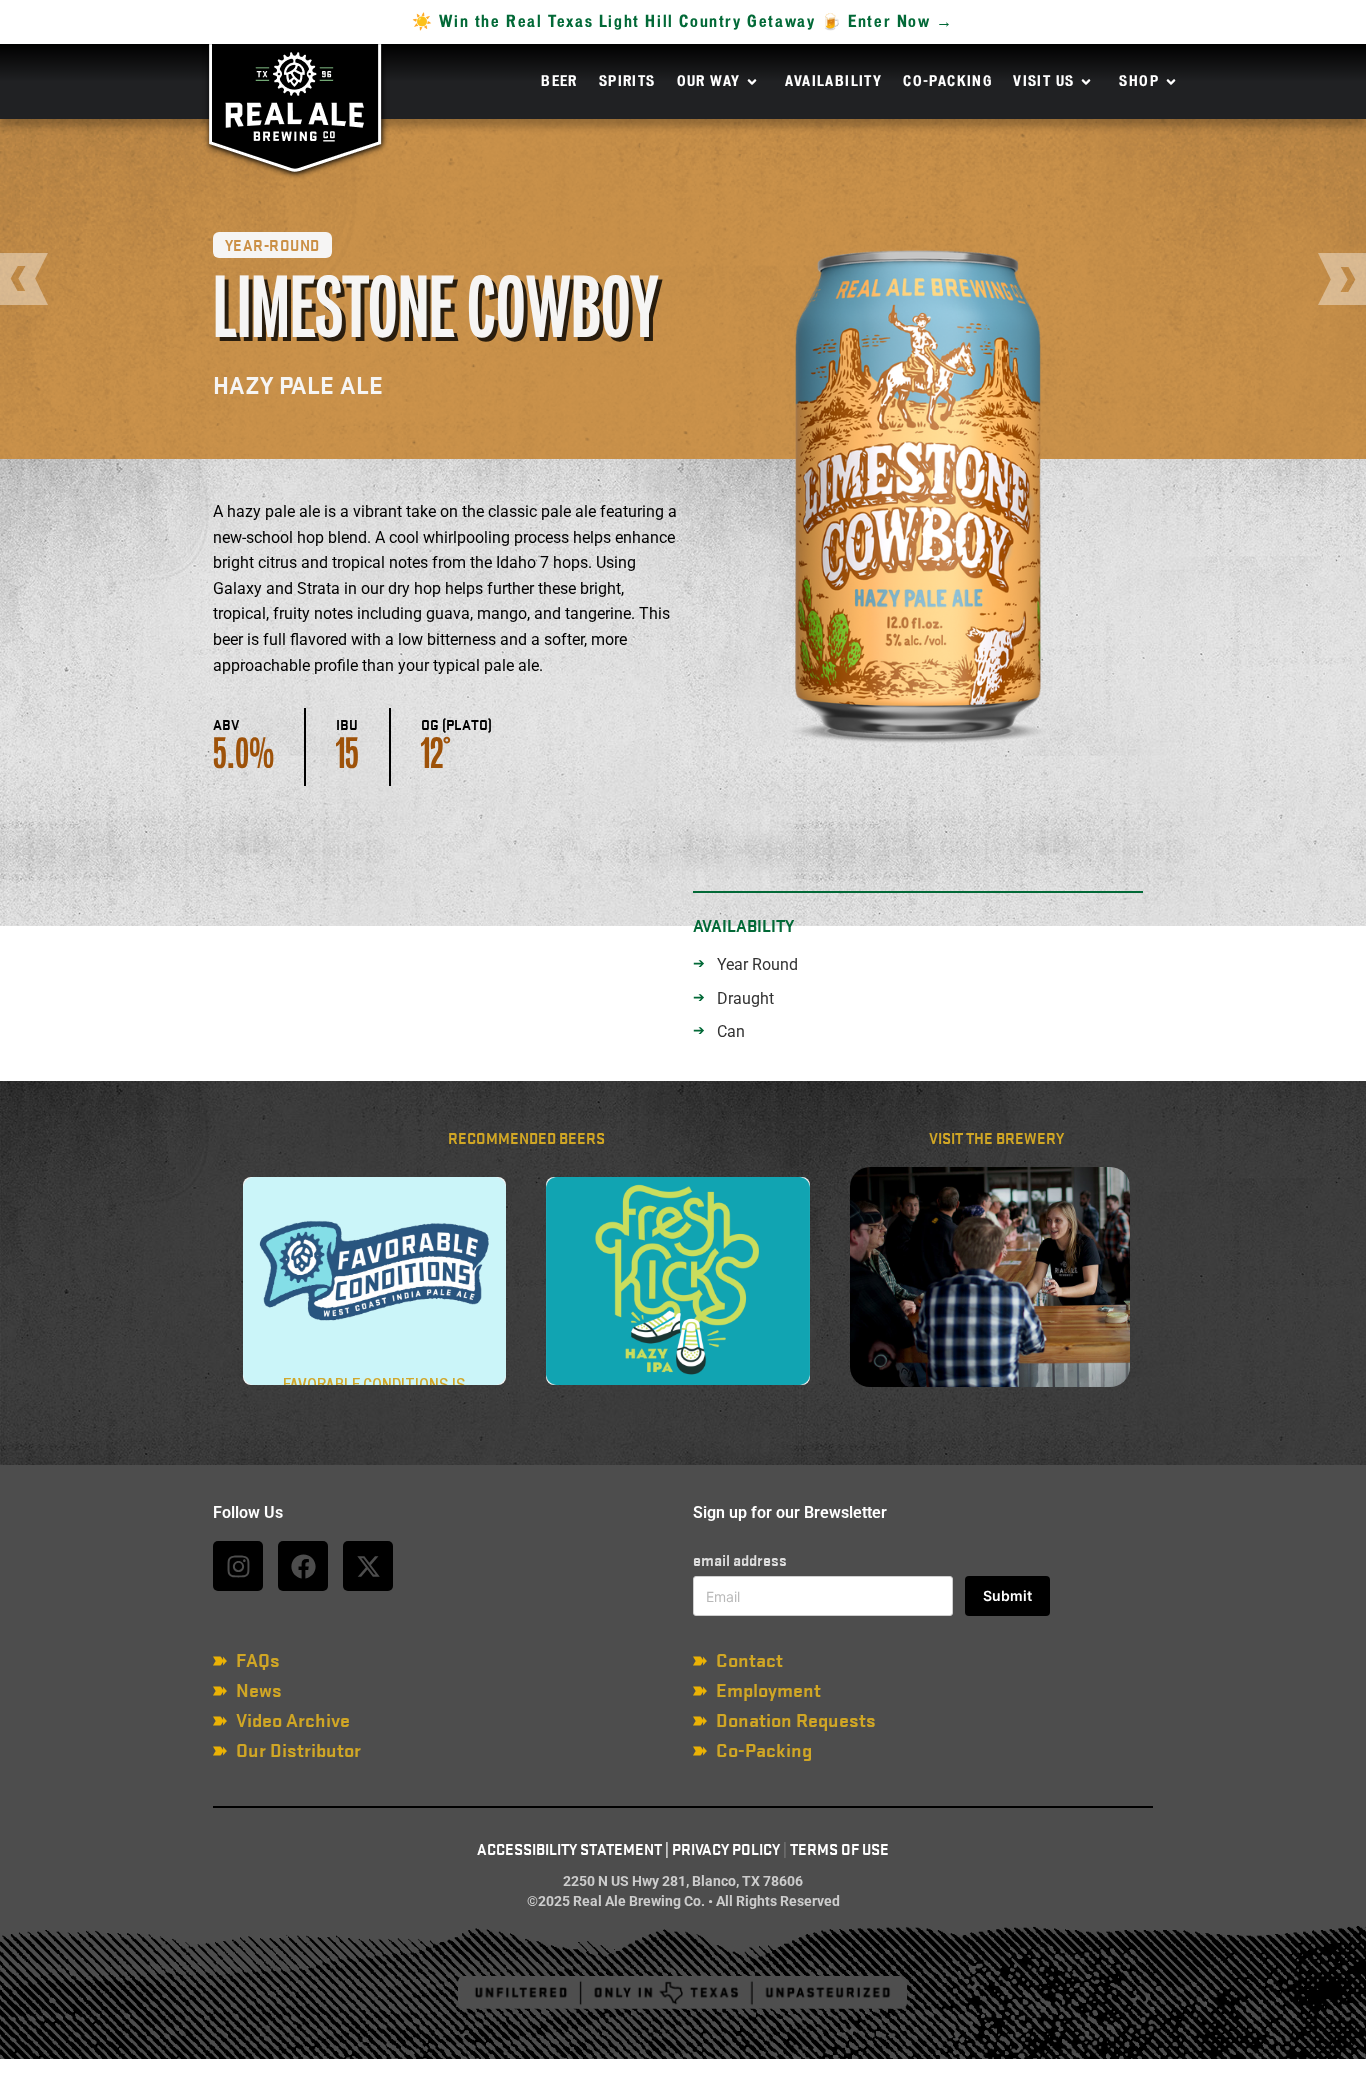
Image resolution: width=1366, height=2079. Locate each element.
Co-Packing (947, 82)
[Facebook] (303, 1566)
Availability (833, 82)
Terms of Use (839, 1850)
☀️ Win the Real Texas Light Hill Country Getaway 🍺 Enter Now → (683, 22)
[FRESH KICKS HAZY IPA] (677, 1281)
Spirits (627, 82)
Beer (559, 82)
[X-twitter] (368, 1566)
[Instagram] (238, 1566)
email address (740, 1560)
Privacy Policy (726, 1850)
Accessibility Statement (569, 1850)
